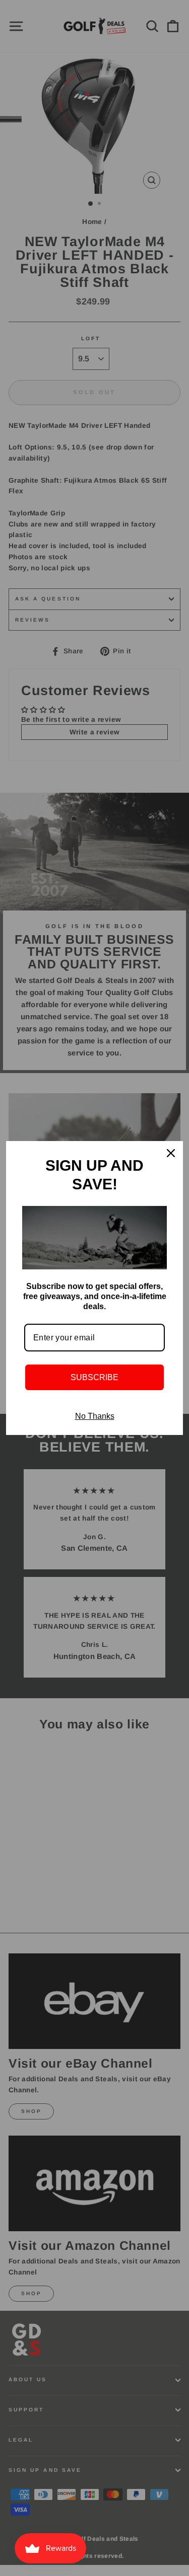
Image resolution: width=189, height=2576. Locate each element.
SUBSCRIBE (94, 1377)
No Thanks (95, 1416)
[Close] (171, 1153)
